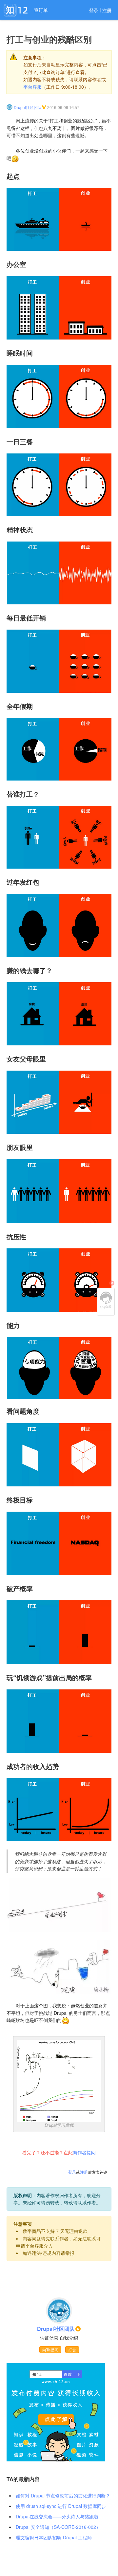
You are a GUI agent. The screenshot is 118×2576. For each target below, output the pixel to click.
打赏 (72, 2350)
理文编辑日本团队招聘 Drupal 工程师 (54, 2537)
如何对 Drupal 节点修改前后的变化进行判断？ (63, 2495)
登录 (94, 10)
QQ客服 (106, 1300)
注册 (107, 10)
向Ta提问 (50, 2350)
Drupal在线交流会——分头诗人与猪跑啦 (57, 2516)
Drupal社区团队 (28, 107)
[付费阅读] (56, 2412)
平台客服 (32, 87)
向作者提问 (84, 2152)
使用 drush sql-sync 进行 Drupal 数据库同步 (61, 2506)
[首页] (16, 10)
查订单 (41, 10)
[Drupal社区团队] (10, 107)
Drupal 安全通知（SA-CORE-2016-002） (58, 2527)
